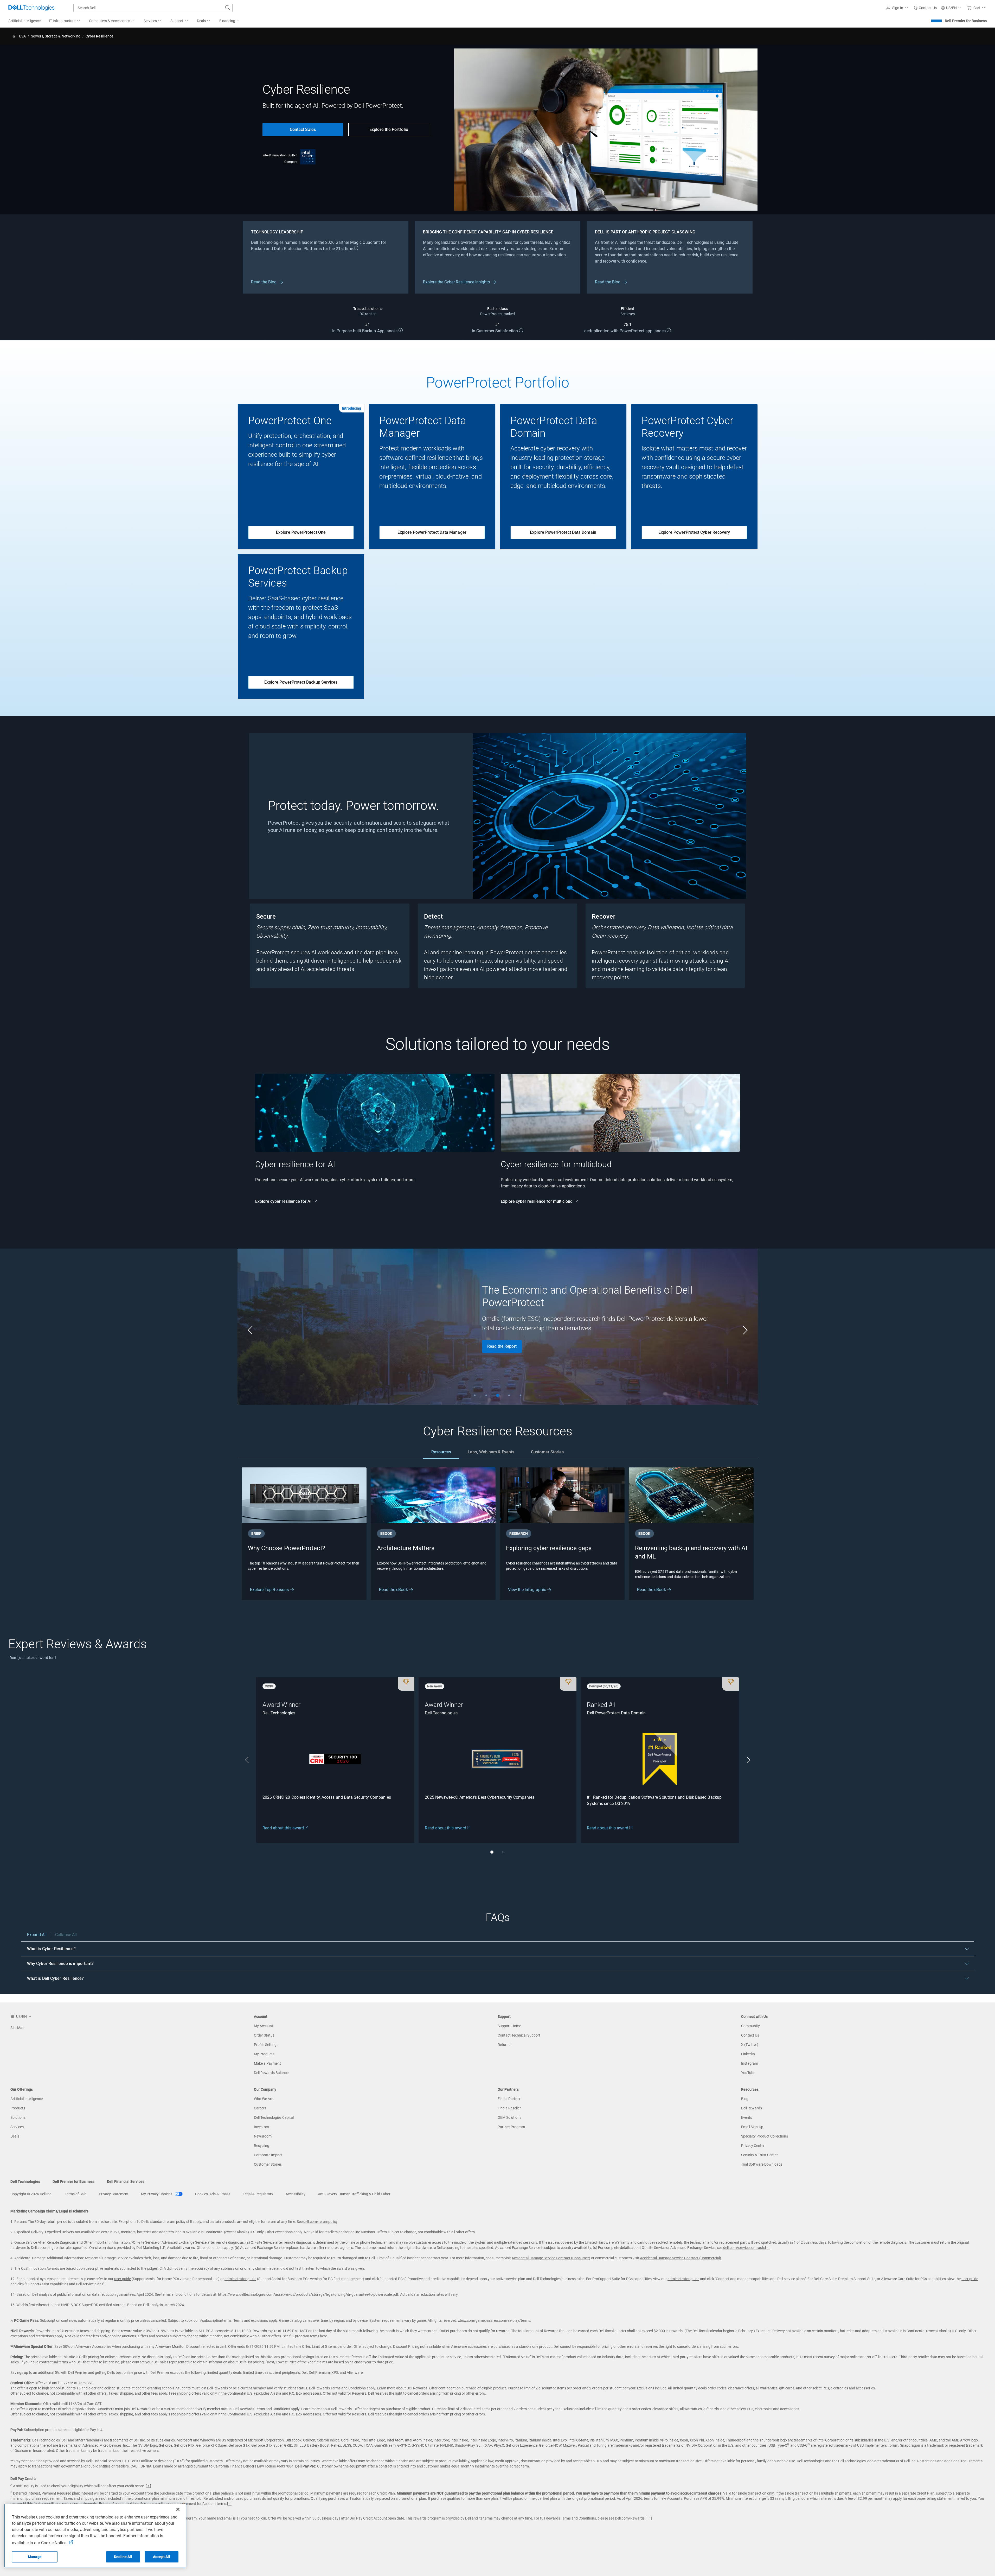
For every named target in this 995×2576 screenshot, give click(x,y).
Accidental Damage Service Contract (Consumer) (551, 2258)
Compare (291, 162)
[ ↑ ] (768, 2248)
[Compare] (308, 156)
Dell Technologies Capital (274, 2117)
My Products (264, 2054)
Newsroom (263, 2136)
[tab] (441, 1452)
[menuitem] (65, 21)
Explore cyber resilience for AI (283, 1201)
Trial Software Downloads (762, 2164)
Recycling (262, 2146)
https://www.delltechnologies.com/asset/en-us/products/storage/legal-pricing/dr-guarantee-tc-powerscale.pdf (308, 2294)
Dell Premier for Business (966, 21)
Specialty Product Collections (765, 2136)
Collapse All (66, 1935)
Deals (15, 2136)
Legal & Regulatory (258, 2194)
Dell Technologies (25, 2181)
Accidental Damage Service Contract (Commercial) (681, 2258)
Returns (504, 2045)
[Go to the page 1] (475, 1395)
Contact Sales (303, 129)
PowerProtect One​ (290, 421)
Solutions (18, 2117)
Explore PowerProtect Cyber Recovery (694, 532)
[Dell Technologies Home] (31, 8)
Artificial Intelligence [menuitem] (24, 21)
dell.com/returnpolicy (320, 2222)
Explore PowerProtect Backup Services (301, 682)
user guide (123, 2279)
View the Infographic (528, 1590)
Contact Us (750, 2035)
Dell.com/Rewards (630, 2518)
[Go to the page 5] (521, 1395)
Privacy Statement (114, 2194)
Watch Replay (500, 1345)
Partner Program (511, 2127)
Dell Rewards (752, 2108)
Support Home (509, 2026)
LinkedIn (748, 2054)
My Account (264, 2026)
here (323, 2336)
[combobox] (153, 8)
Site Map (17, 2028)
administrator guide (240, 2279)
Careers (260, 2108)
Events (747, 2117)
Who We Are (264, 2099)
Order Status (264, 2035)
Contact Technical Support (519, 2035)
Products (18, 2108)
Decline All (123, 2557)
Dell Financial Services (126, 2181)
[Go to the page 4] (509, 1395)
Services (17, 2127)
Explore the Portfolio (389, 129)
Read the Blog (264, 282)
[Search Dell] (228, 8)
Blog (745, 2099)
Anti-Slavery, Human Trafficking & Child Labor (354, 2194)
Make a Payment (267, 2063)
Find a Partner (509, 2099)
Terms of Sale (76, 2194)
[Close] (178, 2509)
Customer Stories (268, 2164)
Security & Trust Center (759, 2155)
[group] (375, 1144)
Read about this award (284, 1828)
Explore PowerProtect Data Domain (563, 532)
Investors (261, 2127)
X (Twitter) (750, 2045)
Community (750, 2026)
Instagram (750, 2063)
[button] (898, 8)
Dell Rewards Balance (271, 2073)
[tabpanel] (498, 1534)
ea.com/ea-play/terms (512, 2320)
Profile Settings (266, 2045)
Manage (35, 2557)
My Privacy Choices (157, 2194)
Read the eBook (394, 1590)
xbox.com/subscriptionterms (208, 2320)
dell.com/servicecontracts (744, 2248)
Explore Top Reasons (270, 1590)
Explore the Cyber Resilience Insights (456, 282)
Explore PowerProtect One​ (301, 532)
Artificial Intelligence (27, 2099)
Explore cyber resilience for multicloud (537, 1201)
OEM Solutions (509, 2117)
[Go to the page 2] (486, 1395)
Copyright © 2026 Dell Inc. (31, 2194)
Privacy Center (753, 2146)
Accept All (161, 2557)
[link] (925, 8)
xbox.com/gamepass (475, 2320)
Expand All (37, 1935)
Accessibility (296, 2194)
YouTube (748, 2073)
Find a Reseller (509, 2108)
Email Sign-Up (752, 2127)
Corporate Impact (268, 2155)
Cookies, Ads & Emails (213, 2194)
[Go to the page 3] (498, 1395)
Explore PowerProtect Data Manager (432, 532)
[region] (498, 1959)
